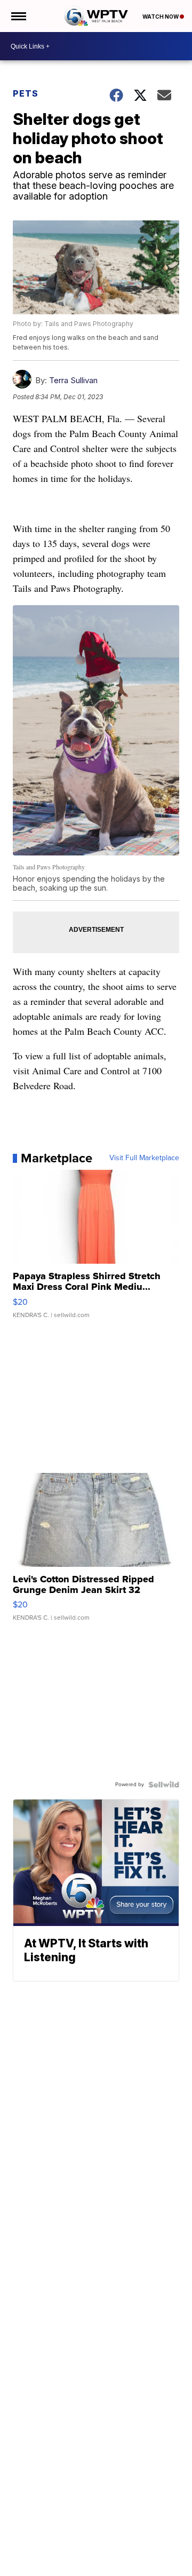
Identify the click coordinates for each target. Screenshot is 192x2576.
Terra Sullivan (73, 380)
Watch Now (161, 17)
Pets (26, 93)
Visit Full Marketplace (144, 1158)
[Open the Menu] (18, 16)
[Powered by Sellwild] (164, 1785)
